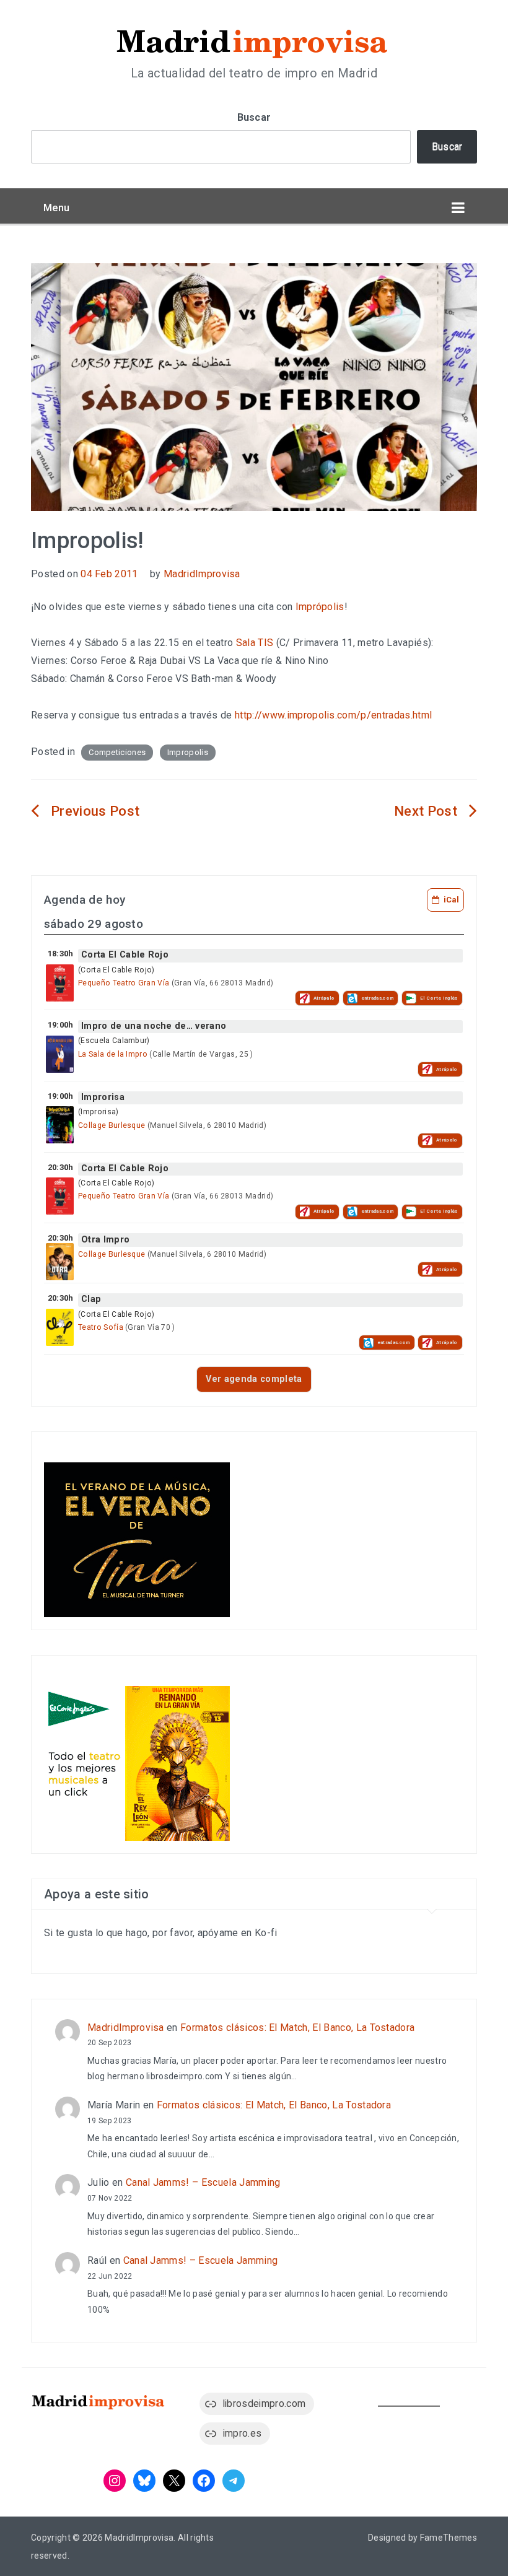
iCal (451, 900)
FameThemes (449, 2538)
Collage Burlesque (112, 1125)
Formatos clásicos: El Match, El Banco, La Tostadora (297, 2028)
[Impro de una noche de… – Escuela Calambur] (60, 1054)
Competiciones (117, 752)
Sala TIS (255, 643)
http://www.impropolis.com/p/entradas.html (333, 715)
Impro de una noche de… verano (154, 1026)
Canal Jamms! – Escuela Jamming (203, 2182)
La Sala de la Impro (113, 1054)
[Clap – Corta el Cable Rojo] (60, 1327)
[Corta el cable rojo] (60, 983)
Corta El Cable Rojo (125, 955)
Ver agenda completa (254, 1379)
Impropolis (188, 752)
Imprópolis (320, 607)
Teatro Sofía (101, 1327)
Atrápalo (324, 998)
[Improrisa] (60, 1125)
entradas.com (378, 998)
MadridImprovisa (202, 574)
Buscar (254, 117)
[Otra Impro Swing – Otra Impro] (60, 1262)
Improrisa (103, 1097)
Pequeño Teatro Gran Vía (124, 983)
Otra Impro (105, 1240)
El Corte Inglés (439, 998)
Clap (91, 1299)
